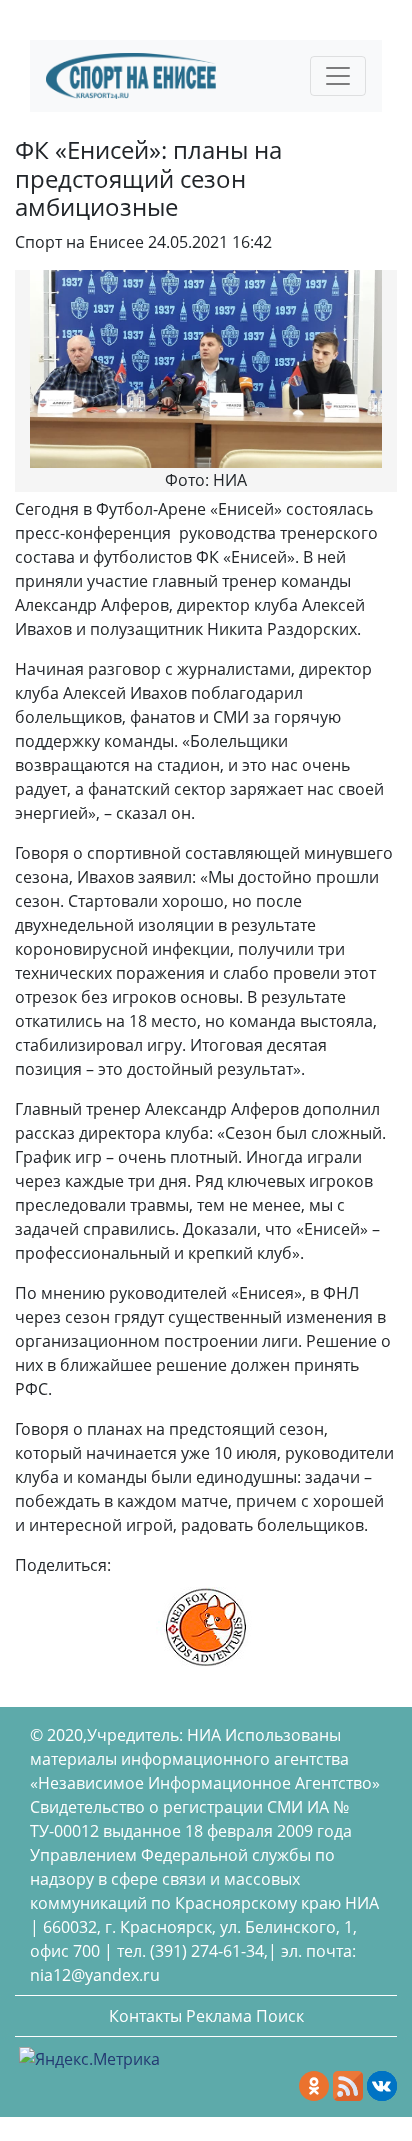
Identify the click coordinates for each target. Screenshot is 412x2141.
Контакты (145, 2016)
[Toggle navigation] (338, 76)
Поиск (280, 2016)
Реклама (219, 2016)
